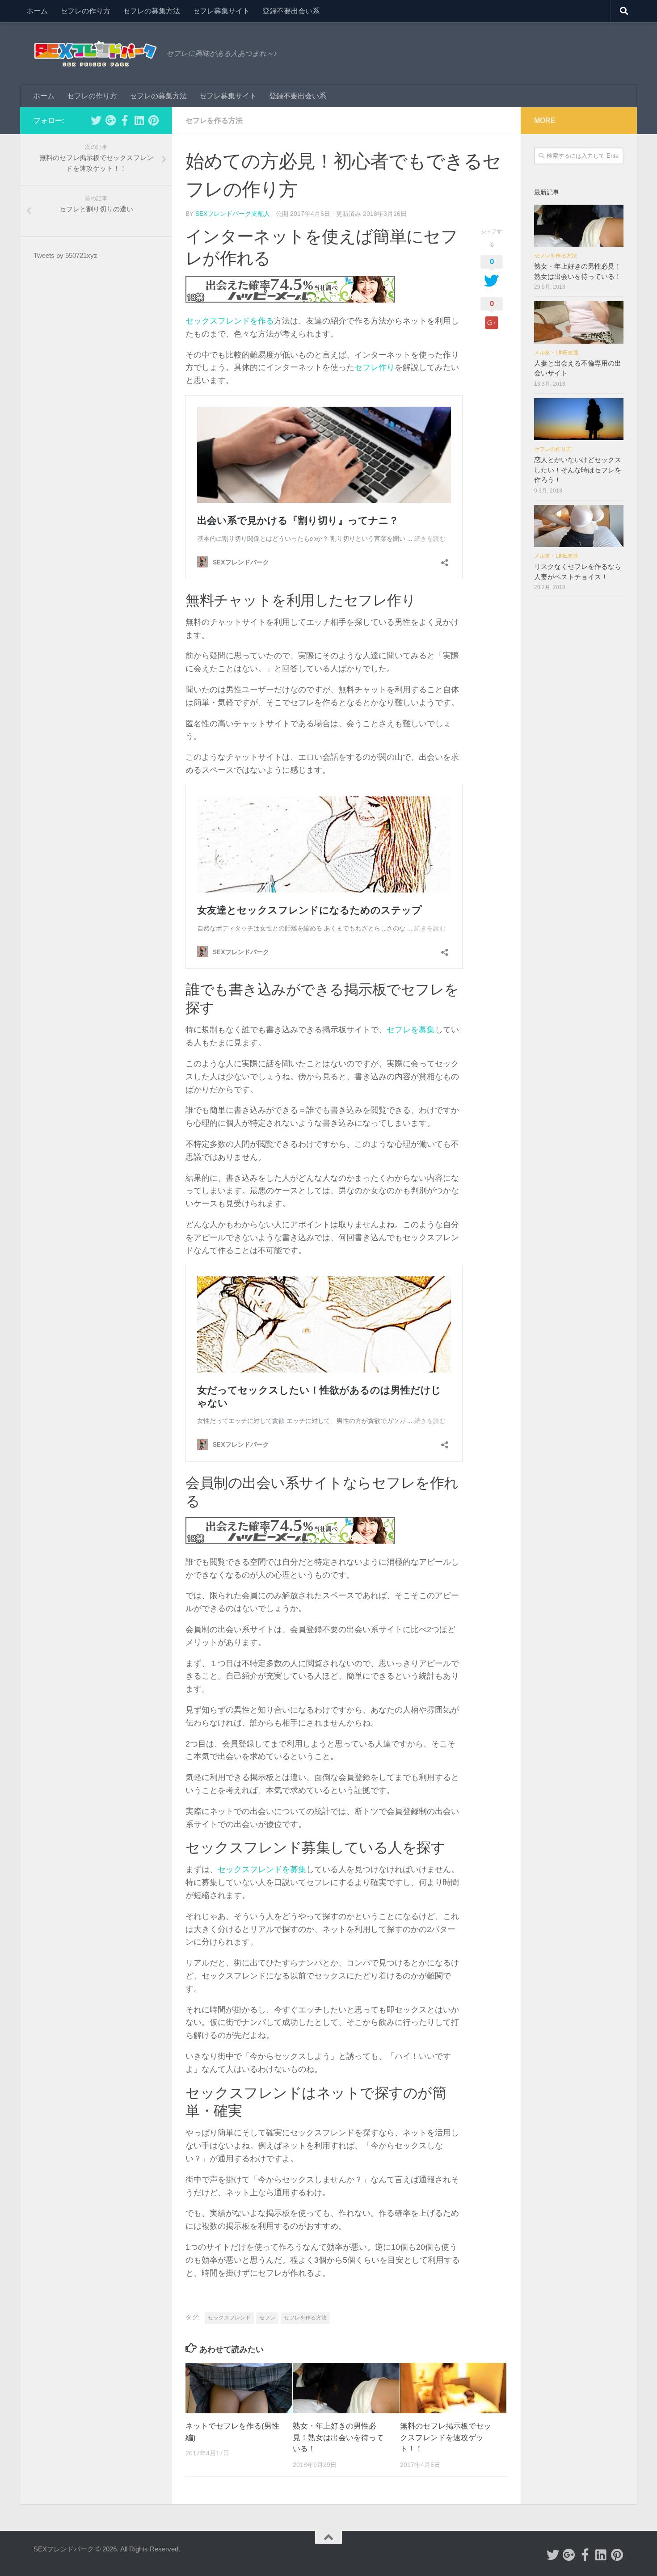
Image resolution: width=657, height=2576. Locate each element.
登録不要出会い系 (291, 11)
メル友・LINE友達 (556, 353)
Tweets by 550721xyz (65, 255)
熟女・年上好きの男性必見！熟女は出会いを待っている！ (338, 2437)
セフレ (267, 2318)
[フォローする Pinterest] (153, 120)
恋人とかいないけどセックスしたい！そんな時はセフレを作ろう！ (578, 470)
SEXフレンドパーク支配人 (233, 214)
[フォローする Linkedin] (139, 120)
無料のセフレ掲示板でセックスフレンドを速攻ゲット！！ (446, 2437)
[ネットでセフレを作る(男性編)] (239, 2388)
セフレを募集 (411, 1030)
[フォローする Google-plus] (110, 120)
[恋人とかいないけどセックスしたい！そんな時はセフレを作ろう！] (579, 419)
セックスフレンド (229, 2318)
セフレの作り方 (85, 11)
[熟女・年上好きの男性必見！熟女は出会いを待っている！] (346, 2388)
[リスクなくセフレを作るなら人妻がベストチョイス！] (579, 526)
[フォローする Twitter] (96, 120)
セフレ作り (375, 367)
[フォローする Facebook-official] (125, 120)
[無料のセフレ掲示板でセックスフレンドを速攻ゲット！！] (453, 2388)
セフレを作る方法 (214, 120)
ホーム (37, 11)
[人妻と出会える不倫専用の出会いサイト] (579, 322)
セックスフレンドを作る (230, 321)
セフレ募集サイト (221, 11)
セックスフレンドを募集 (262, 1869)
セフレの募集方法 (152, 11)
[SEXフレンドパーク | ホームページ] (95, 54)
